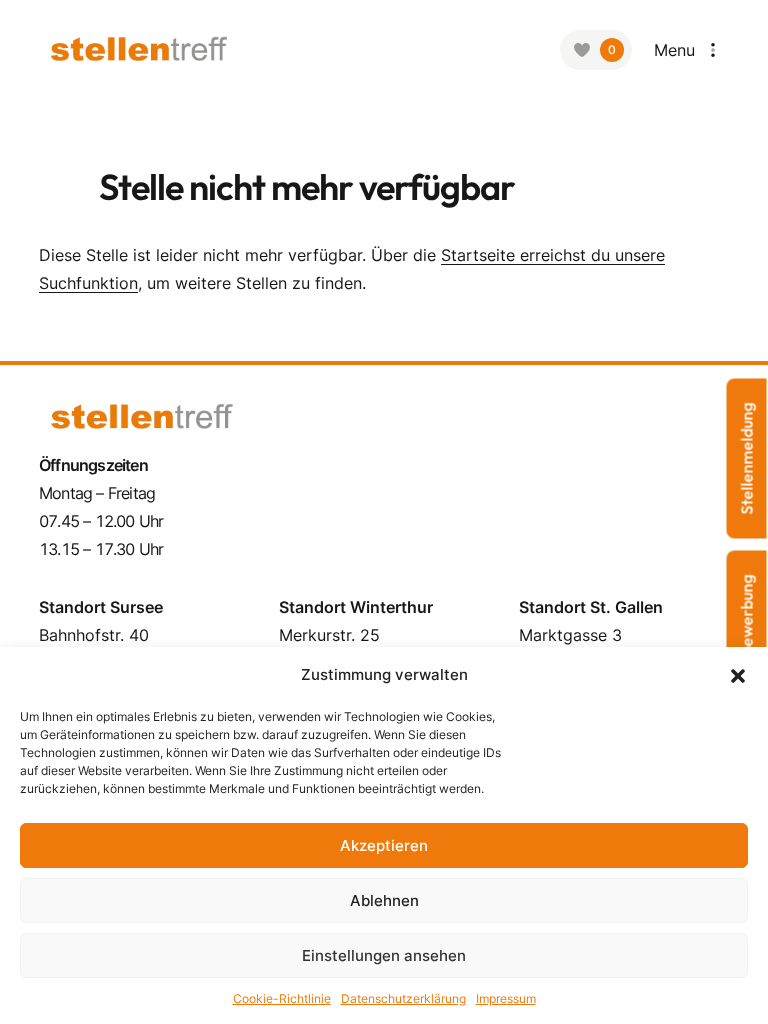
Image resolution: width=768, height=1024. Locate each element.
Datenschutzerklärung (403, 998)
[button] (738, 675)
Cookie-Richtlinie (282, 998)
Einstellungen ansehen (384, 955)
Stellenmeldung (747, 459)
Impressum (506, 998)
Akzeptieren (384, 845)
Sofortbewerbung (747, 638)
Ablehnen (384, 900)
